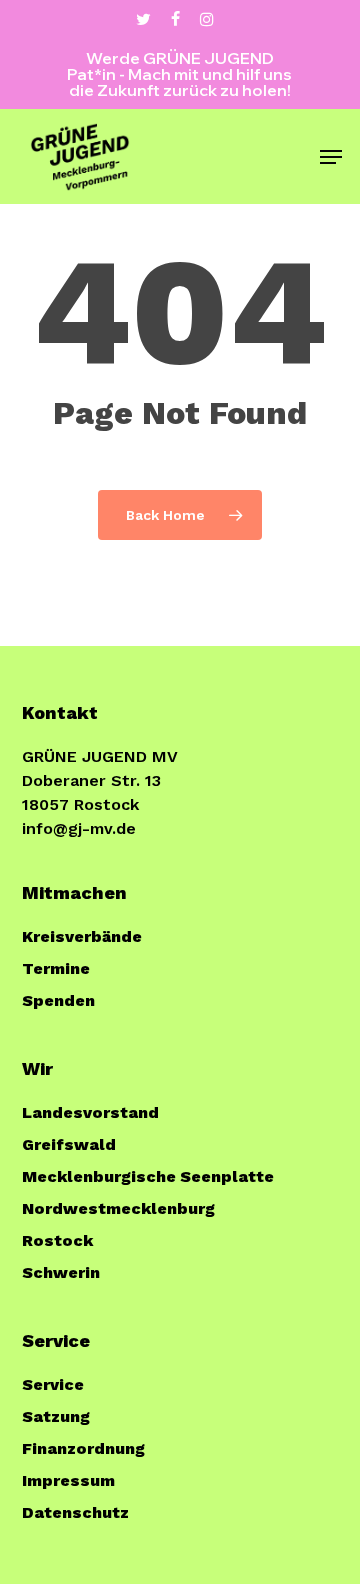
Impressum (68, 1480)
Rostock (57, 1240)
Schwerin (61, 1272)
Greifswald (69, 1144)
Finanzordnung (83, 1448)
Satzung (56, 1416)
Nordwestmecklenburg (118, 1208)
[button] (331, 157)
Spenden (58, 1000)
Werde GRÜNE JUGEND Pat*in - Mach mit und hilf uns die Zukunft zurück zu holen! (179, 74)
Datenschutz (75, 1512)
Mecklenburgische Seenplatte (148, 1176)
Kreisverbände (82, 936)
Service (53, 1384)
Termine (56, 968)
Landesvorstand (90, 1112)
